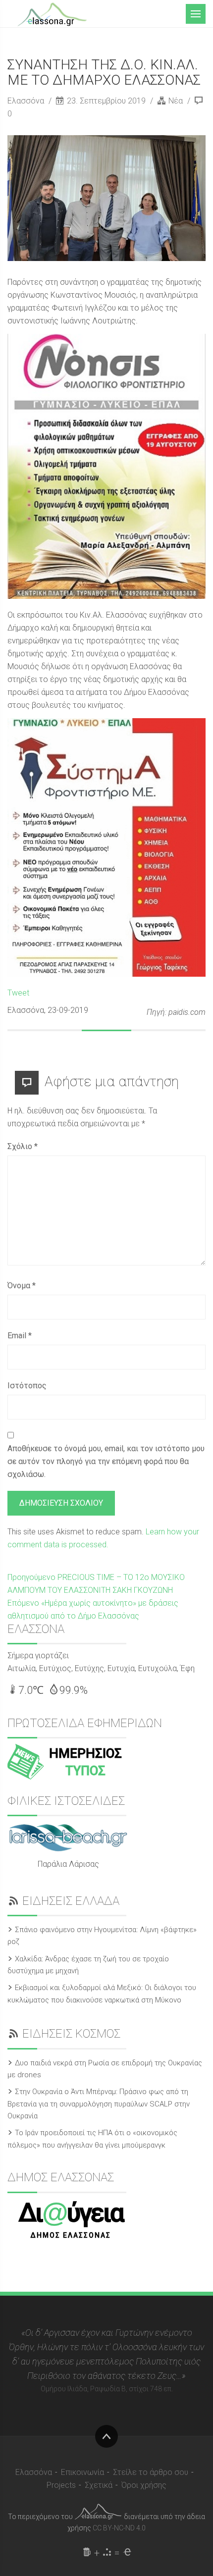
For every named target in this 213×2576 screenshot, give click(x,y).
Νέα (176, 101)
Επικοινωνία (82, 2472)
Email (20, 1336)
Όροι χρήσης (144, 2485)
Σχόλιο (23, 1146)
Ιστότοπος (27, 1386)
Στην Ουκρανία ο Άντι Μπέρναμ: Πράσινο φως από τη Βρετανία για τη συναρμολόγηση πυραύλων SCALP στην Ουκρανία (99, 2104)
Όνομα (22, 1286)
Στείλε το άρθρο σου (151, 2472)
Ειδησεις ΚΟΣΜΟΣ (71, 2034)
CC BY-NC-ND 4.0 (119, 2528)
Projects (61, 2485)
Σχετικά (99, 2485)
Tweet (18, 993)
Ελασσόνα (27, 101)
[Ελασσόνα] (52, 13)
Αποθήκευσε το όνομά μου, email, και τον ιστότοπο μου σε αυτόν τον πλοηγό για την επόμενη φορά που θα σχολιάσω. (106, 1461)
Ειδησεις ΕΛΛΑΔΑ (71, 1901)
